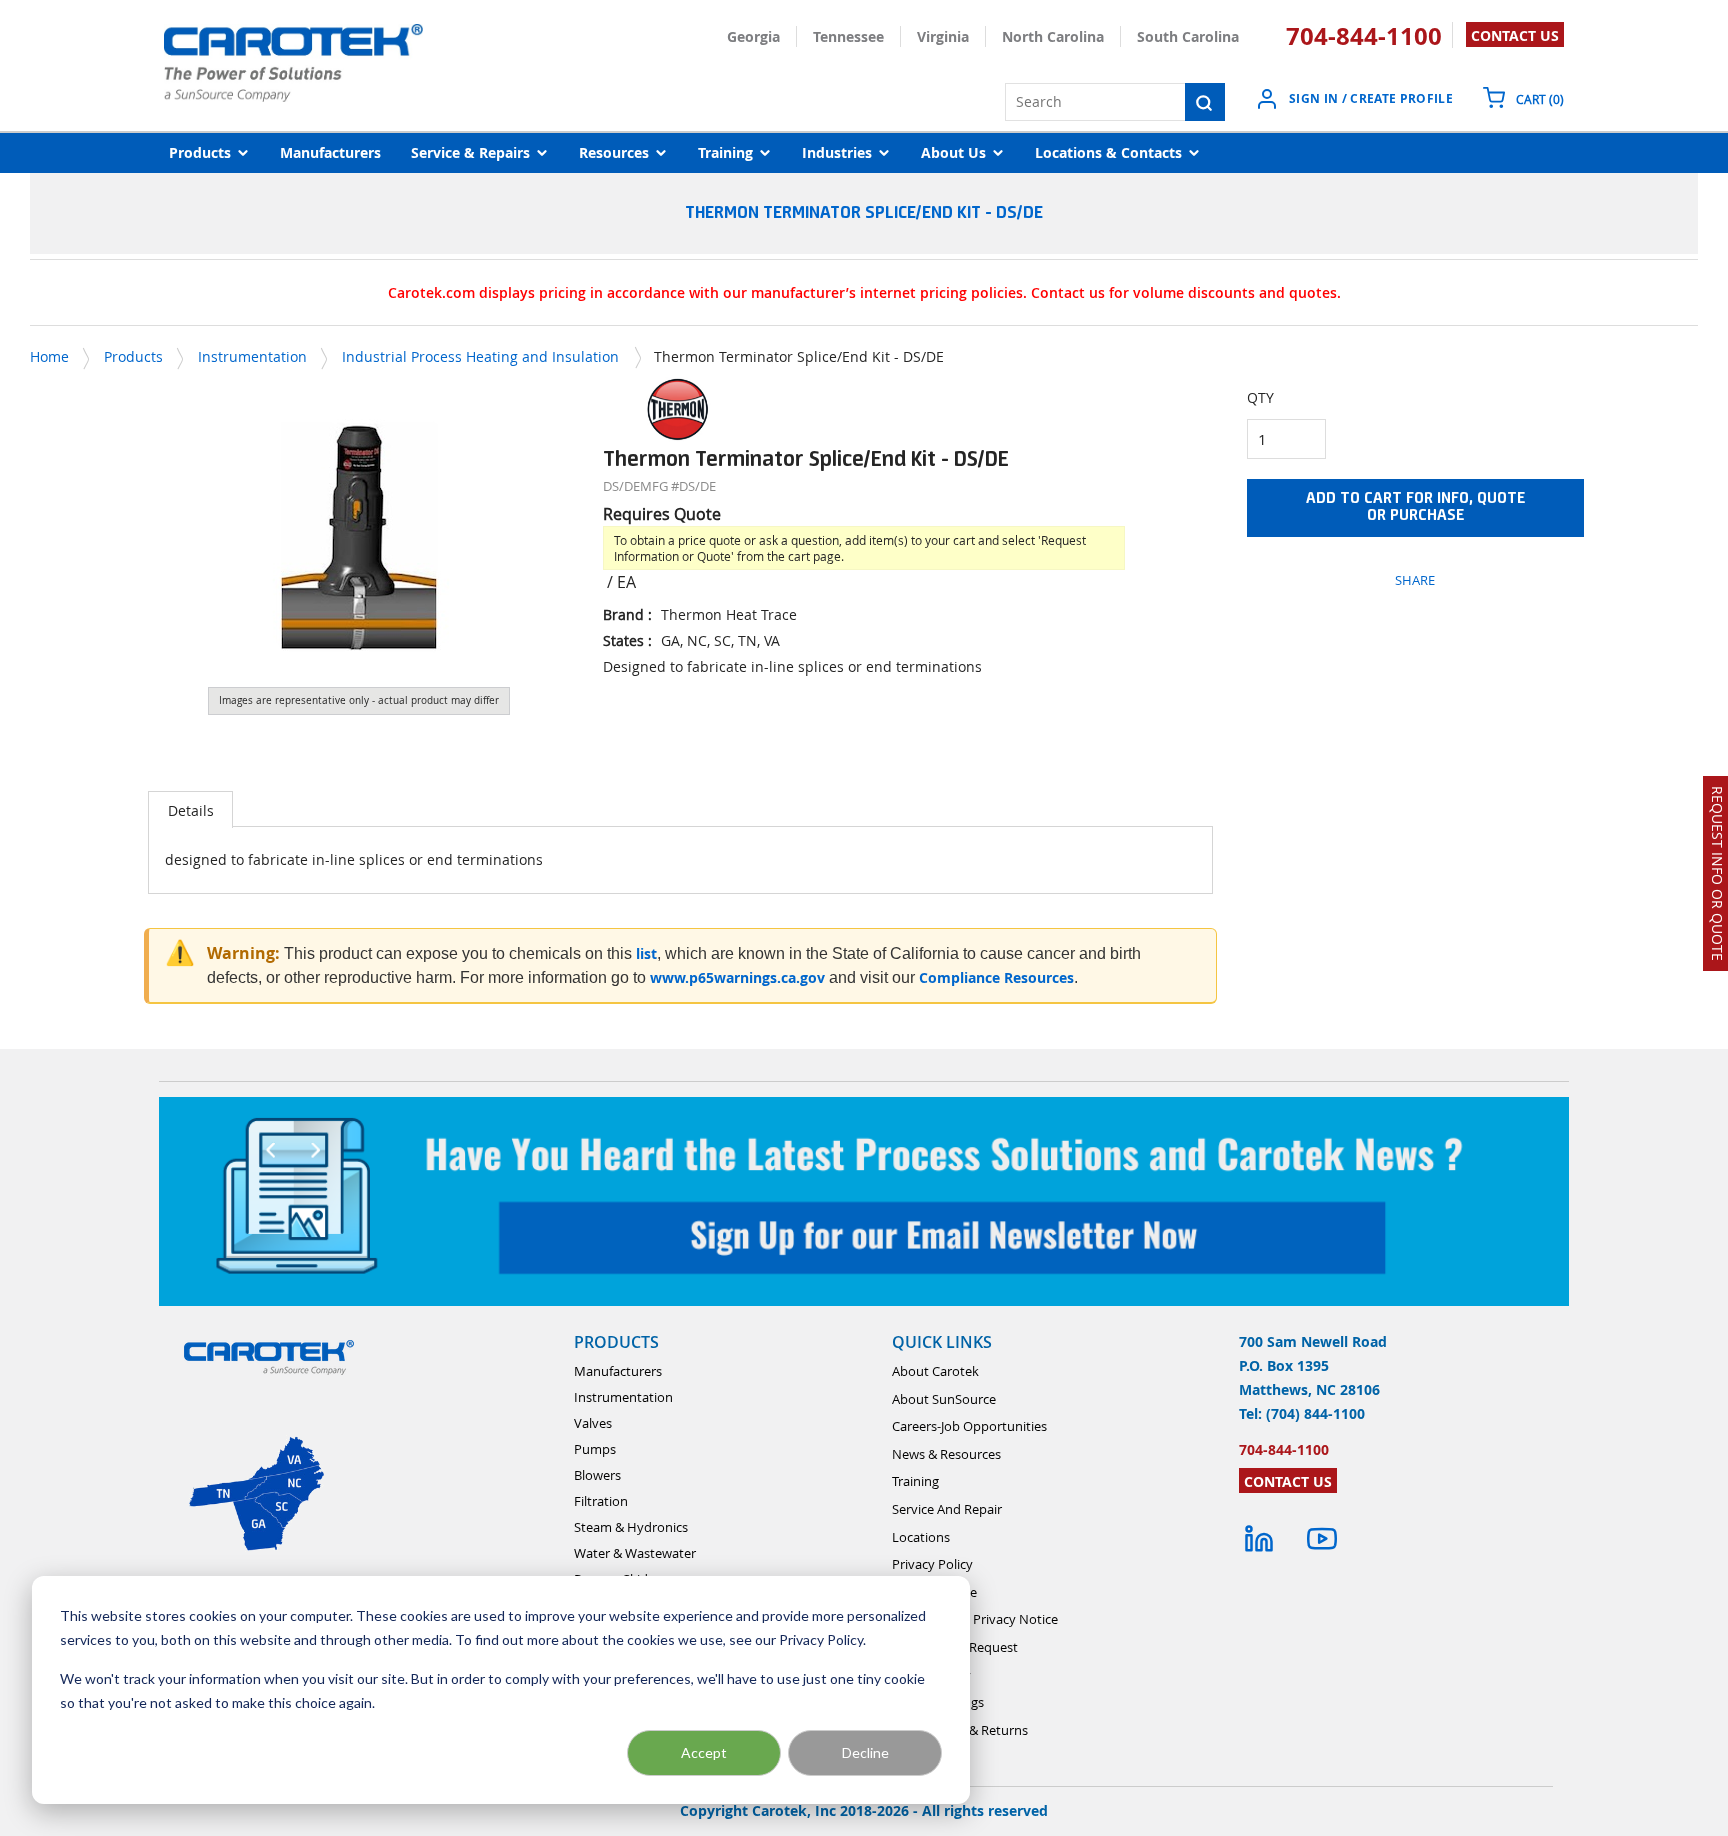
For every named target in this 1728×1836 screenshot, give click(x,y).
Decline (865, 1752)
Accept (704, 1752)
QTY (1260, 397)
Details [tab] (191, 810)
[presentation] (190, 809)
